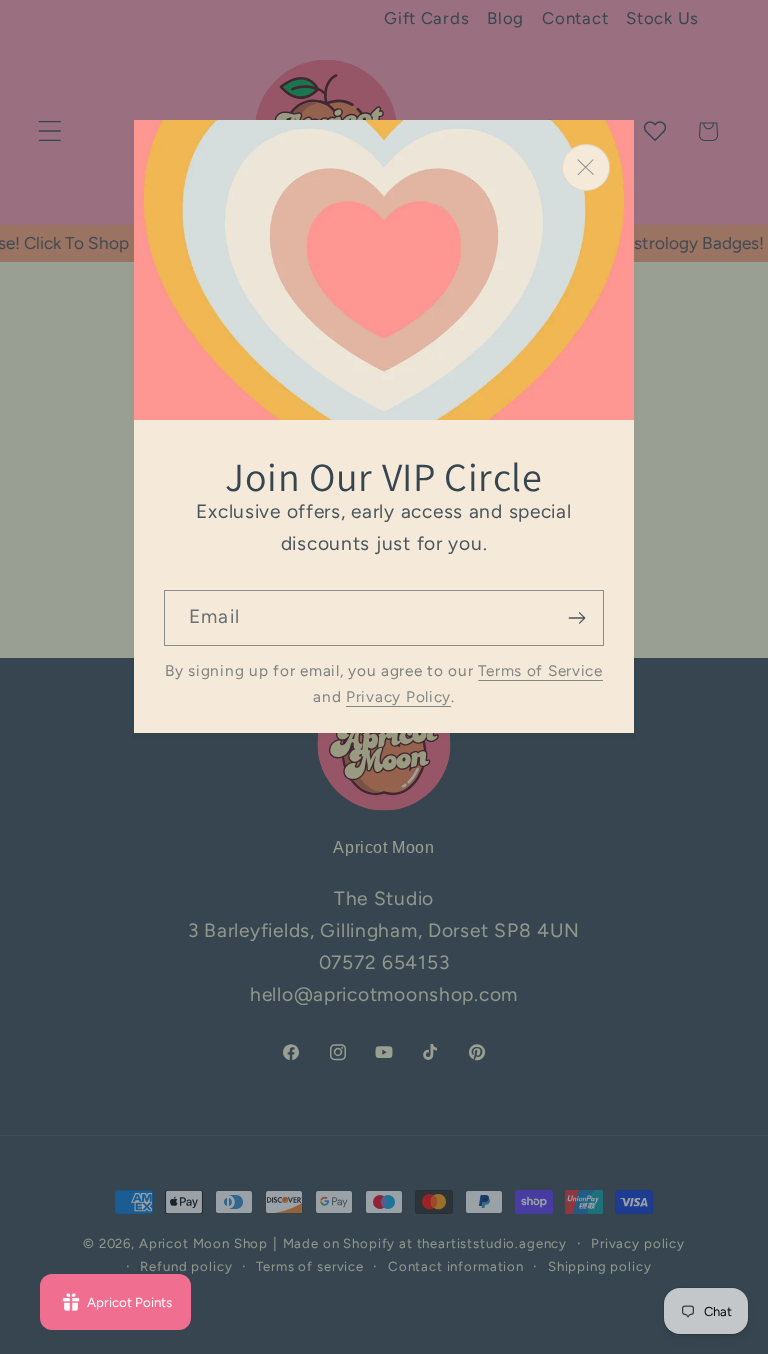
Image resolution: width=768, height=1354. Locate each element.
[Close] (586, 167)
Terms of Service (540, 670)
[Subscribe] (576, 618)
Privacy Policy (398, 696)
